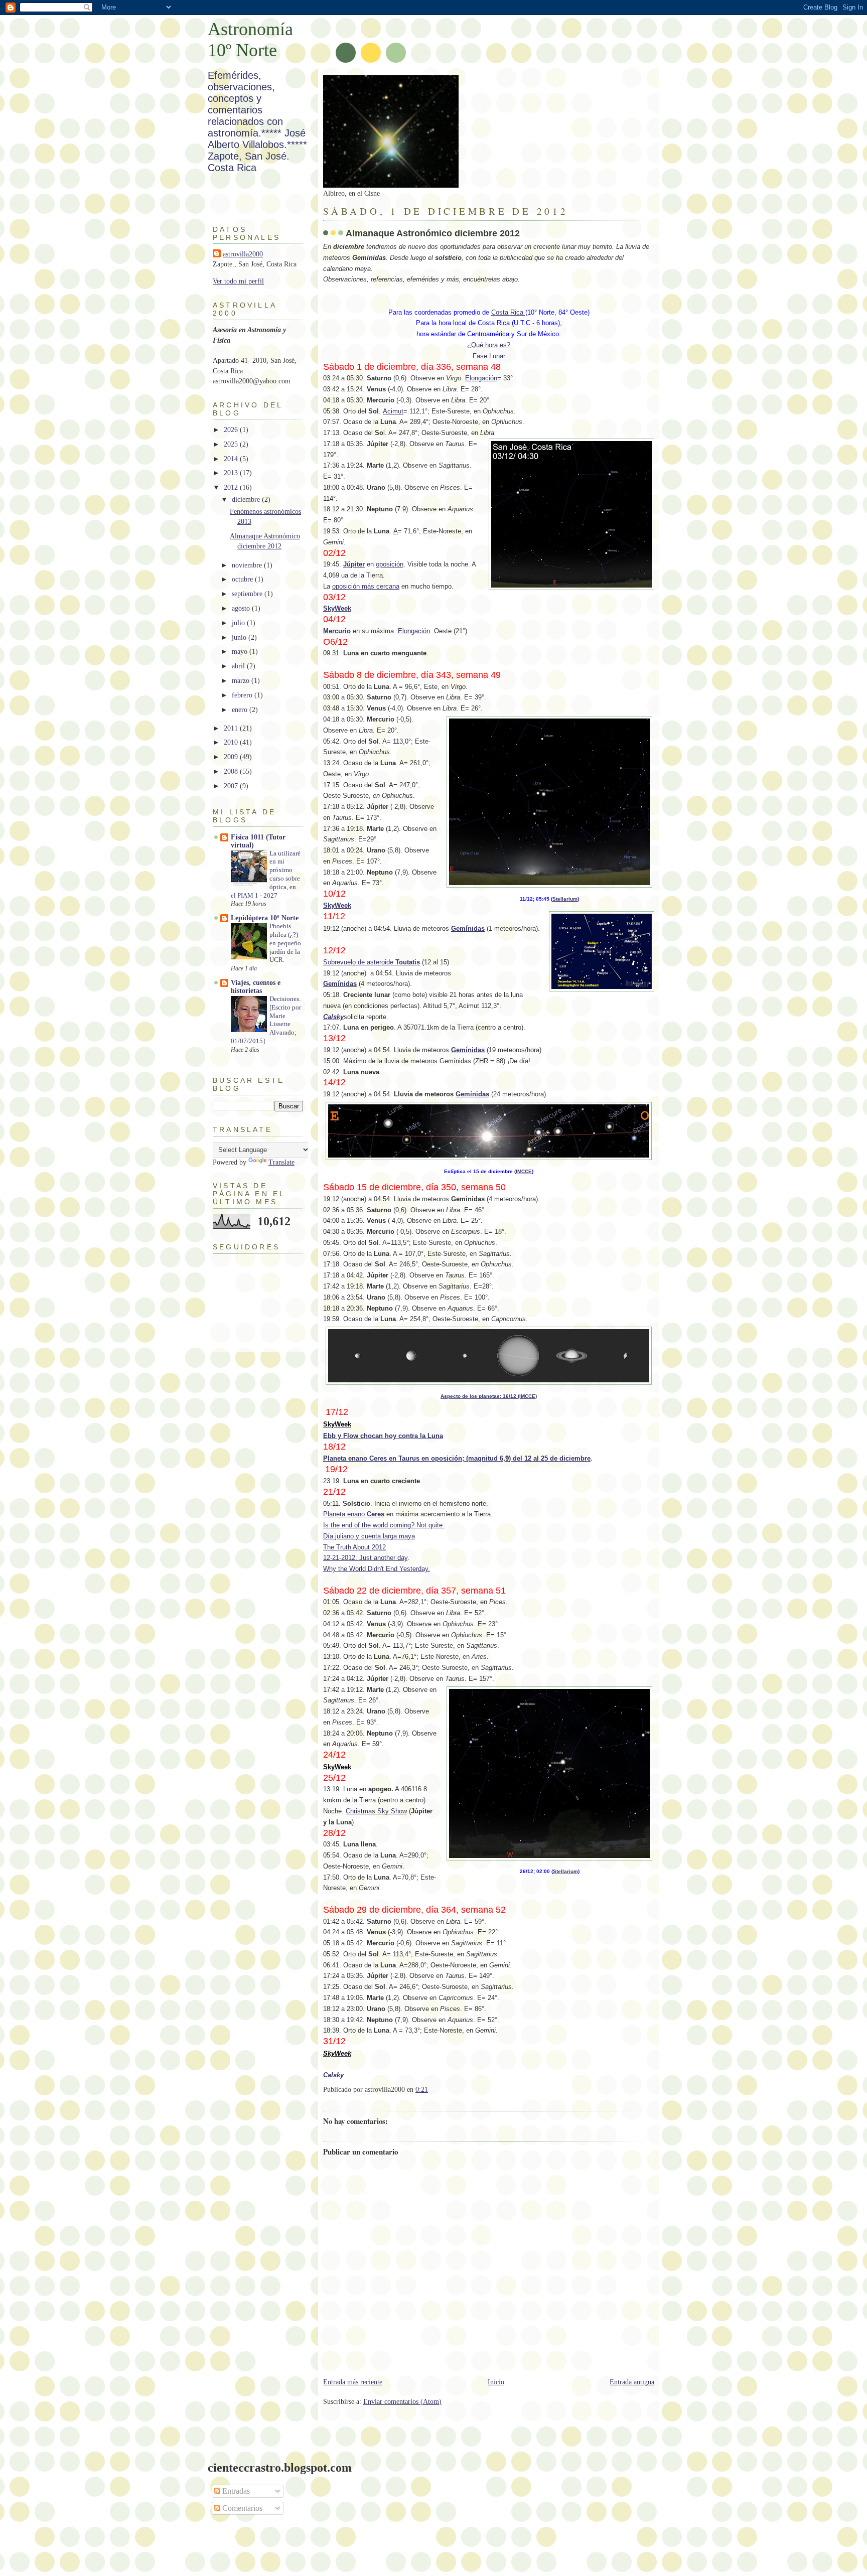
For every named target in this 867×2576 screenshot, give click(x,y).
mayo (241, 652)
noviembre (248, 565)
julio (239, 623)
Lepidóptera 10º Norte (265, 918)
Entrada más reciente (353, 2382)
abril (239, 666)
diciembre (247, 499)
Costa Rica (508, 312)
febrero (243, 695)
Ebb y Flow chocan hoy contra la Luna (383, 1436)
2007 (232, 786)
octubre (243, 579)
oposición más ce (358, 586)
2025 (232, 444)
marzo (242, 681)
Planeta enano (354, 1514)
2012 (232, 487)
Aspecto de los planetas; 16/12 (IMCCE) (489, 1396)
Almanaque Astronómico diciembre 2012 (433, 233)
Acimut (393, 411)
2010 (232, 742)
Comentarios (241, 2508)
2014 (232, 459)
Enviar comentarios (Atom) (402, 2402)
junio (240, 637)
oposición (390, 564)
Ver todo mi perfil (238, 281)
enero (241, 710)
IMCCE (524, 1171)
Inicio (496, 2382)
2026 (232, 430)
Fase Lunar (489, 356)
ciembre (578, 1458)
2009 (232, 757)
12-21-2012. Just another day (365, 1558)
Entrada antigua (632, 2382)
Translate (281, 1162)
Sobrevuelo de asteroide (372, 962)
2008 (232, 771)
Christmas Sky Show (376, 1811)
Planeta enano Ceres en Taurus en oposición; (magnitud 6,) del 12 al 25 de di (444, 1458)
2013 (232, 473)
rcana (391, 586)
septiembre (248, 594)
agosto (242, 608)
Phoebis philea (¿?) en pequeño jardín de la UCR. (285, 943)
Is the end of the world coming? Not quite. (384, 1525)
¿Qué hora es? (489, 345)
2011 (232, 728)
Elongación (481, 378)
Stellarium (565, 899)
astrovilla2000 (243, 254)
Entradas (235, 2491)
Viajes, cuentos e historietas (256, 987)
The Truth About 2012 (354, 1547)
